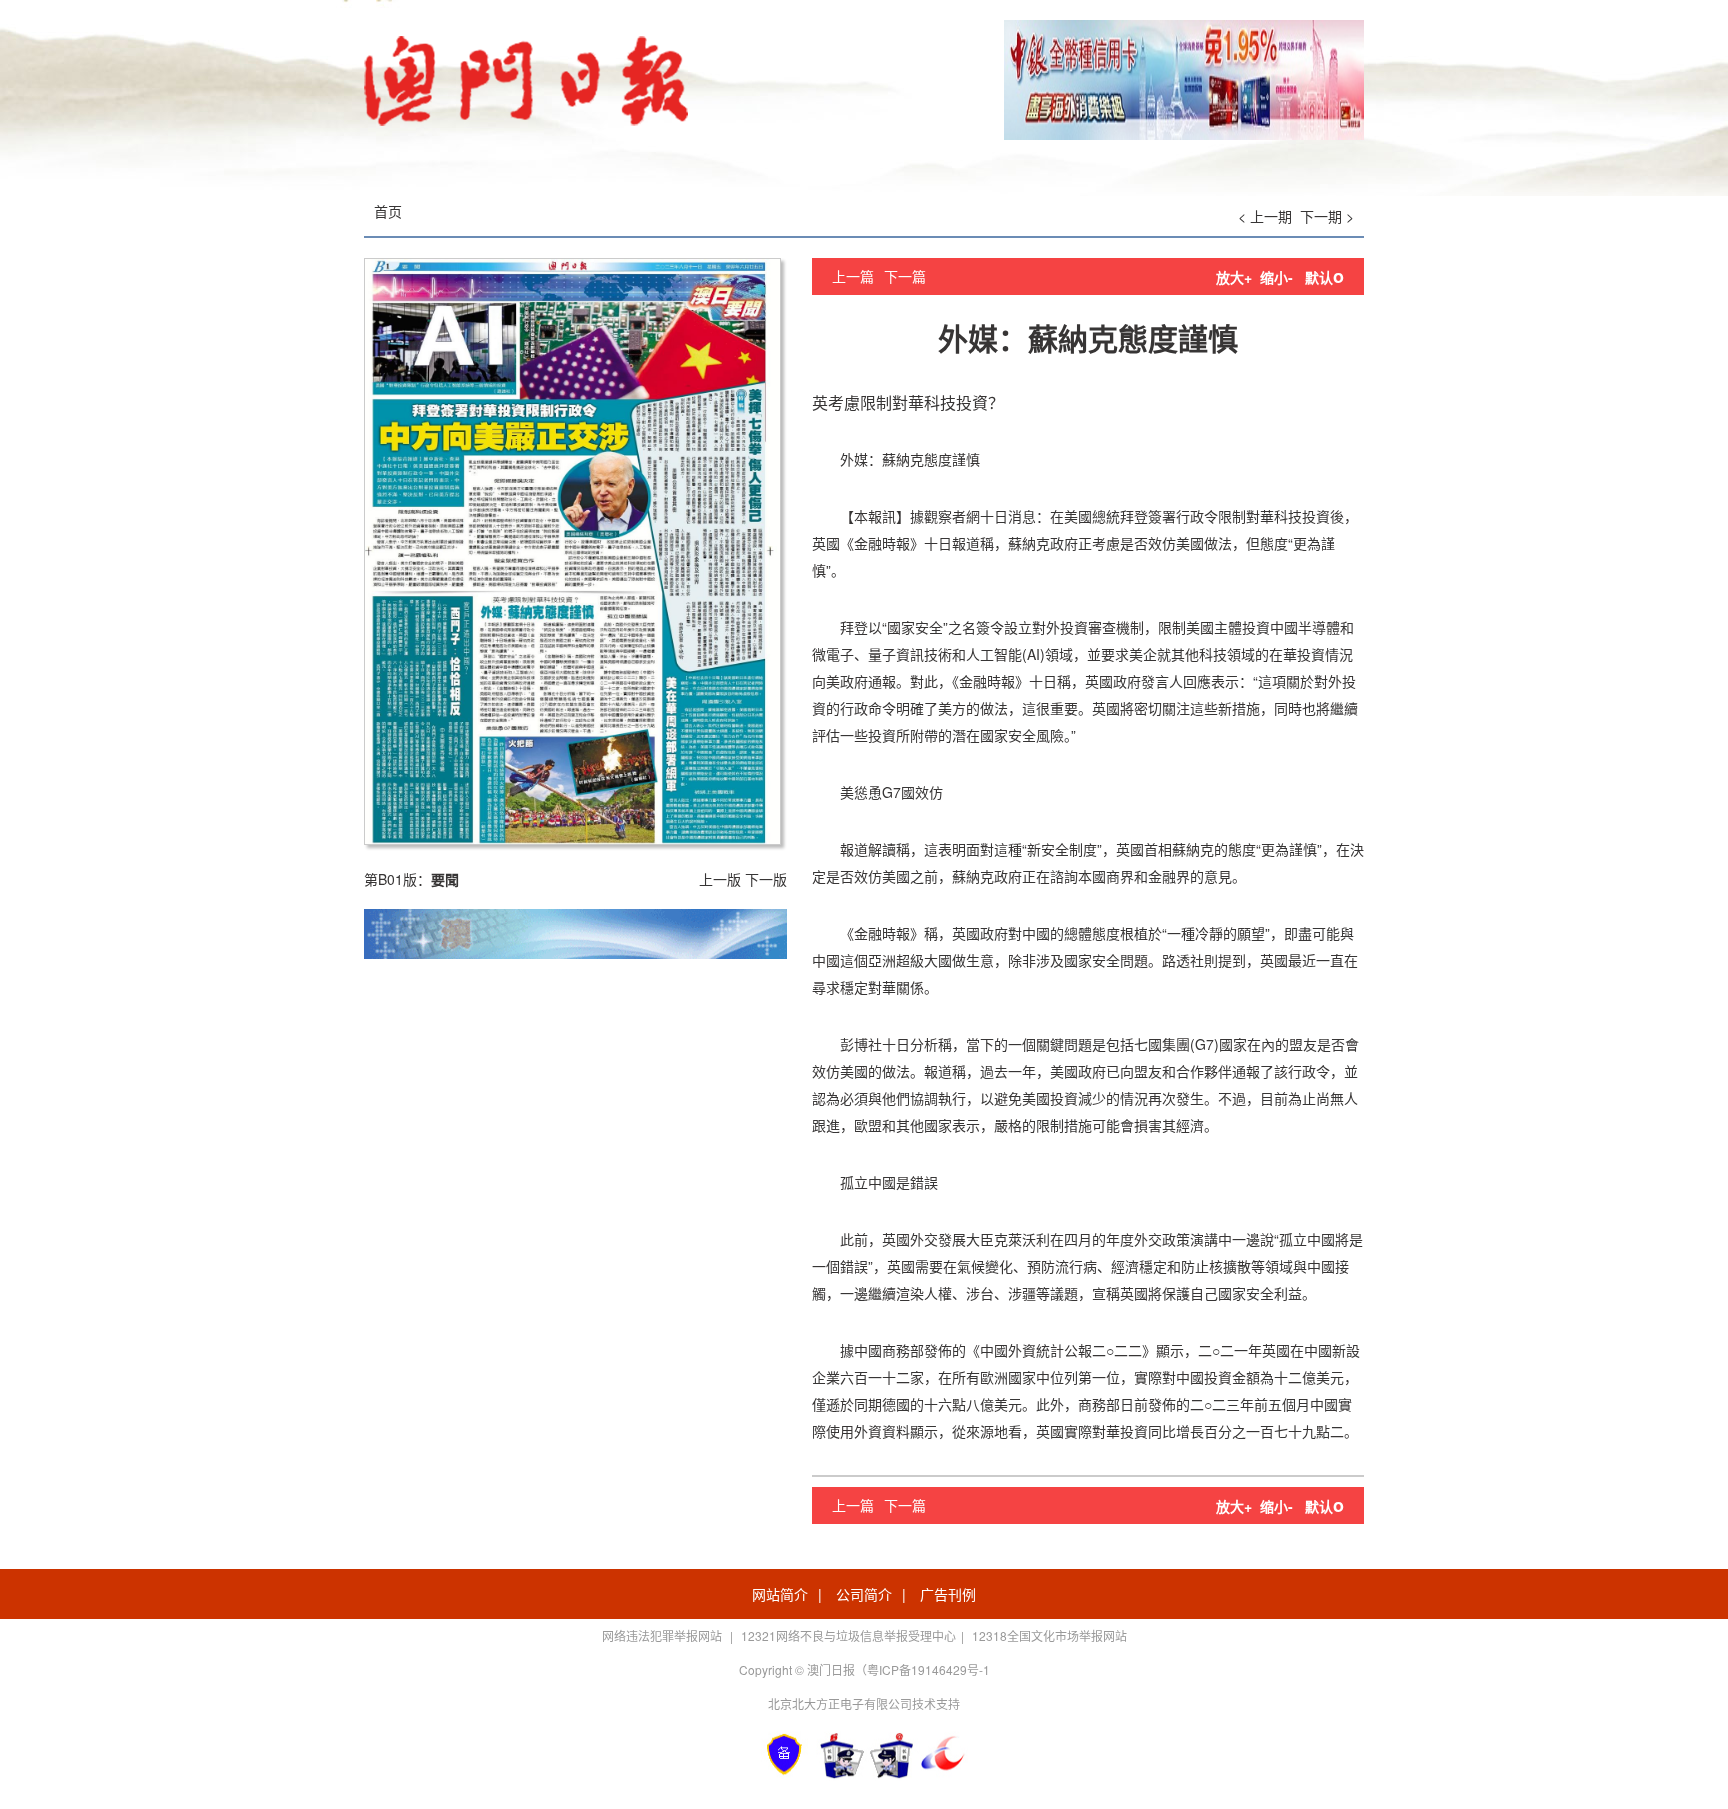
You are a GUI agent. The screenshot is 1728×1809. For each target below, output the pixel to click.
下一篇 (905, 276)
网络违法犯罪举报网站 (663, 1635)
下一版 (766, 879)
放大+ (1234, 277)
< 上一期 (1265, 216)
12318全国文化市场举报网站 (1049, 1635)
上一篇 (853, 276)
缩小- (1276, 277)
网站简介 (780, 1594)
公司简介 (864, 1594)
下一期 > (1327, 216)
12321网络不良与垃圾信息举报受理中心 (848, 1635)
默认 (1324, 277)
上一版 (720, 879)
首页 (388, 211)
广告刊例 (948, 1594)
